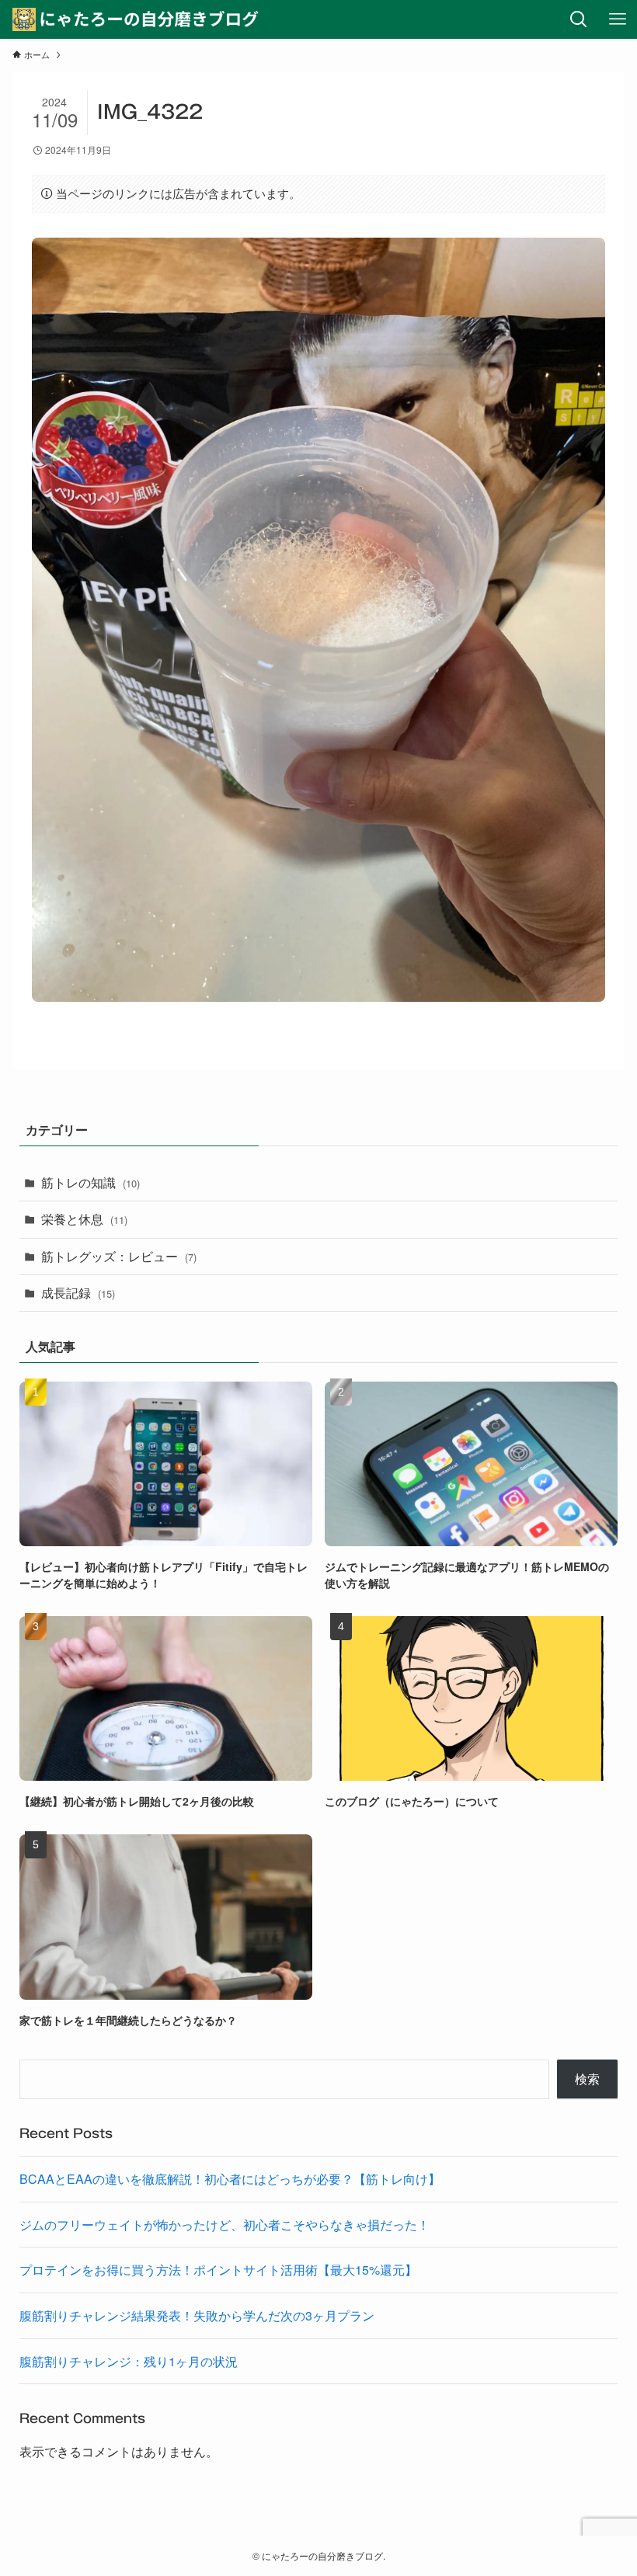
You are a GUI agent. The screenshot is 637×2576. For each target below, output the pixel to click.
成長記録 (78, 1293)
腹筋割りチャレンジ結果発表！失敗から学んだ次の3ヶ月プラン (197, 2315)
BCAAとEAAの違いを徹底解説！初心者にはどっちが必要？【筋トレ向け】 (230, 2179)
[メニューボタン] (618, 19)
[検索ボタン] (579, 19)
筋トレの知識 (91, 1182)
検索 (587, 2079)
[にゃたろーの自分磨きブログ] (137, 19)
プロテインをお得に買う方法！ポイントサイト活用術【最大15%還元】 (218, 2270)
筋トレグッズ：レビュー (119, 1256)
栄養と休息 (84, 1219)
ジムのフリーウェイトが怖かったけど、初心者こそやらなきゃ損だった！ (225, 2225)
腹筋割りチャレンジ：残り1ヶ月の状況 (129, 2361)
